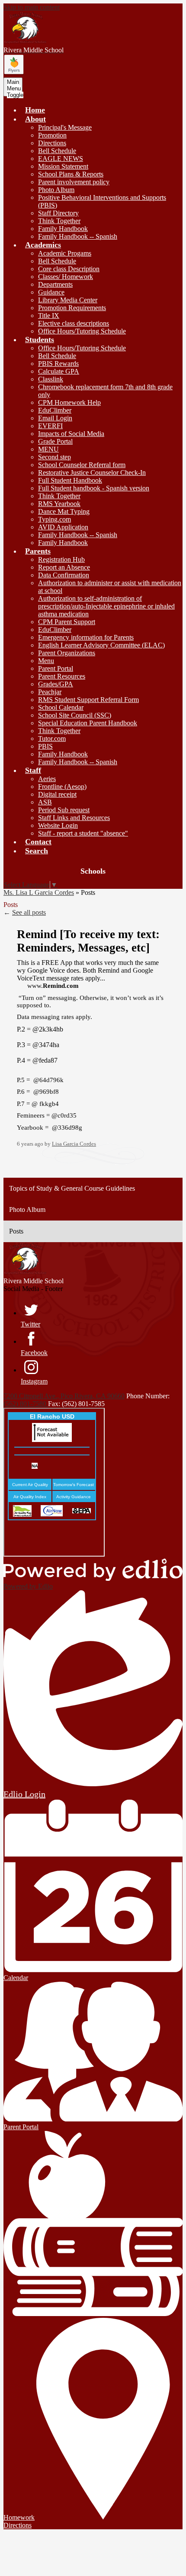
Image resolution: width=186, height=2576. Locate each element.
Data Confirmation (64, 575)
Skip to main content (32, 7)
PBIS (45, 746)
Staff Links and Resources (74, 818)
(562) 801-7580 (26, 1404)
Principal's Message (65, 127)
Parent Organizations (67, 653)
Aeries (47, 779)
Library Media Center (68, 300)
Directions (52, 143)
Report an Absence (64, 567)
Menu (46, 661)
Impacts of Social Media (71, 434)
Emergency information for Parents (86, 637)
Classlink (51, 379)
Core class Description (69, 269)
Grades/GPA (56, 684)
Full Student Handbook (70, 480)
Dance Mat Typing (64, 511)
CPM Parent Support (67, 622)
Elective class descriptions (74, 323)
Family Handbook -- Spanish (78, 236)
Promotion (52, 135)
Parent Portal (56, 668)
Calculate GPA (59, 371)
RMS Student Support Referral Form (88, 700)
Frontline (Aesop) (62, 787)
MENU (48, 449)
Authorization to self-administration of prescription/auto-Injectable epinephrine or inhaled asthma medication (106, 606)
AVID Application (63, 527)
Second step (55, 457)
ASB (45, 802)
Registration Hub (61, 559)
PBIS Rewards (58, 364)
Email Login (55, 418)
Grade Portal (55, 441)
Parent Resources (62, 676)
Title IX (49, 316)
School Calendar (61, 707)
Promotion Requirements (72, 308)
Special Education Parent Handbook (88, 723)
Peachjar (50, 692)
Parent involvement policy (74, 182)
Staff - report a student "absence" (83, 833)
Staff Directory (58, 213)
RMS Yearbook (59, 504)
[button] (35, 119)
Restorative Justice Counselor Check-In (92, 473)
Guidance (51, 292)
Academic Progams (65, 253)
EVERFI (50, 426)
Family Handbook (63, 229)
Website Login (58, 825)
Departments (55, 284)
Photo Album (56, 190)
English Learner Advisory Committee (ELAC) (101, 645)
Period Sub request (64, 810)
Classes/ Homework (66, 277)
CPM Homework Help (69, 402)
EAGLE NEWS (61, 159)
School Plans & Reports (71, 174)
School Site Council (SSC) (75, 715)
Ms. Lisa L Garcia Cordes (39, 892)
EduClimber (55, 410)
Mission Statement (63, 166)
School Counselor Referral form (82, 465)
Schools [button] (93, 871)
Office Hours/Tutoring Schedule (82, 331)
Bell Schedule (57, 151)
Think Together (59, 221)
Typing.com (55, 519)
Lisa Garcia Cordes (74, 1144)
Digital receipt (57, 794)
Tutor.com (52, 739)
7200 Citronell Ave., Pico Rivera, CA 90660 (64, 1396)
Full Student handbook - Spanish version (94, 488)
